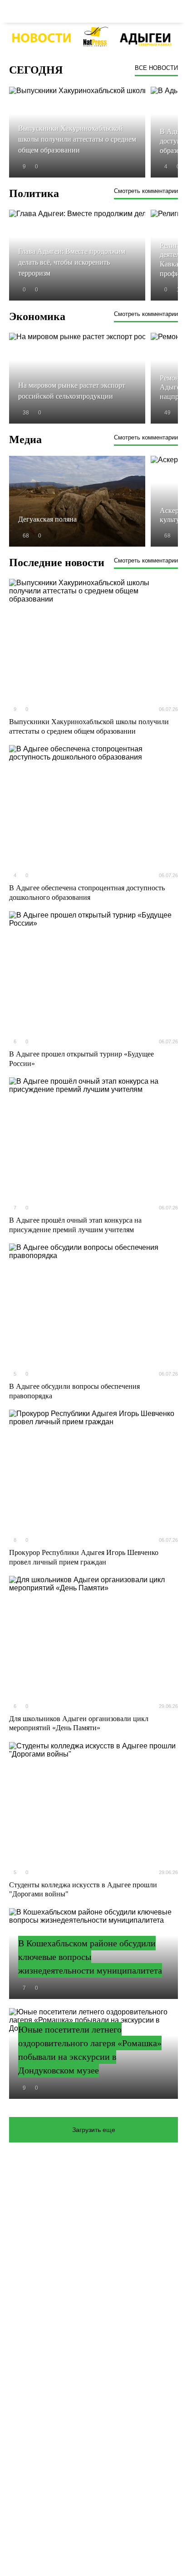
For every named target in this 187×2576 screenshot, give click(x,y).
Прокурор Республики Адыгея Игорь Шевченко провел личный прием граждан (84, 1557)
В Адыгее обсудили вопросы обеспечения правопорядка (74, 1391)
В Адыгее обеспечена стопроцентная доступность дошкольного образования (87, 893)
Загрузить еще (94, 2130)
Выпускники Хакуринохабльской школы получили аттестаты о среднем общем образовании (89, 726)
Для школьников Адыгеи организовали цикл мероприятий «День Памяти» (79, 1723)
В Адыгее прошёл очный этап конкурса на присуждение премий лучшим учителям (75, 1225)
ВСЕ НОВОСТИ (156, 68)
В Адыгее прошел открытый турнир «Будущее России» (81, 1059)
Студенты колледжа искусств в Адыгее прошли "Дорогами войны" (83, 1890)
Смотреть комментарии (146, 191)
